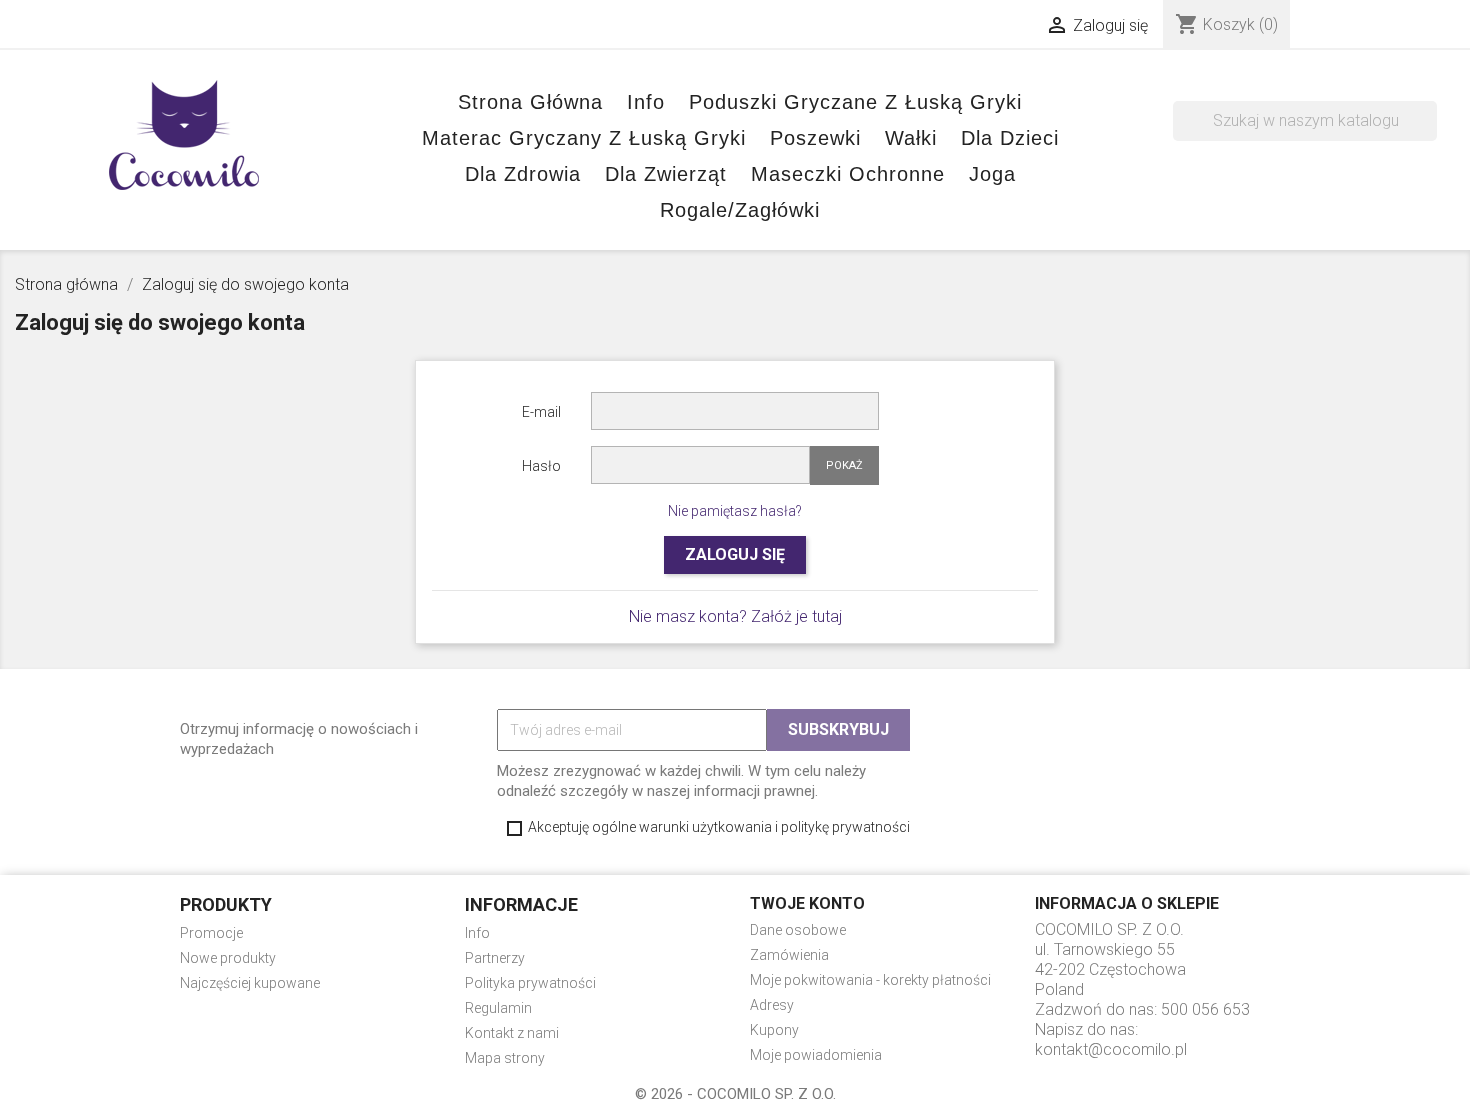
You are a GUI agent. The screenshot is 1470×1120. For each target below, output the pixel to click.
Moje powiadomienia (816, 1055)
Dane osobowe (798, 930)
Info (477, 933)
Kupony (774, 1030)
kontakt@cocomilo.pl (1111, 1049)
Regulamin (498, 1008)
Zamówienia (789, 955)
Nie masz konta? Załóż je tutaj (735, 616)
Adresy (772, 1005)
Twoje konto (807, 903)
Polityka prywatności (530, 983)
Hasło (541, 466)
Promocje (211, 933)
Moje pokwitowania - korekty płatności (870, 980)
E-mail (541, 412)
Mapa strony (505, 1058)
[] (1429, 135)
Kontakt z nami (512, 1033)
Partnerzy (495, 958)
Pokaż (844, 465)
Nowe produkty (228, 958)
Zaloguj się (735, 554)
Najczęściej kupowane (250, 983)
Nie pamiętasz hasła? (735, 511)
